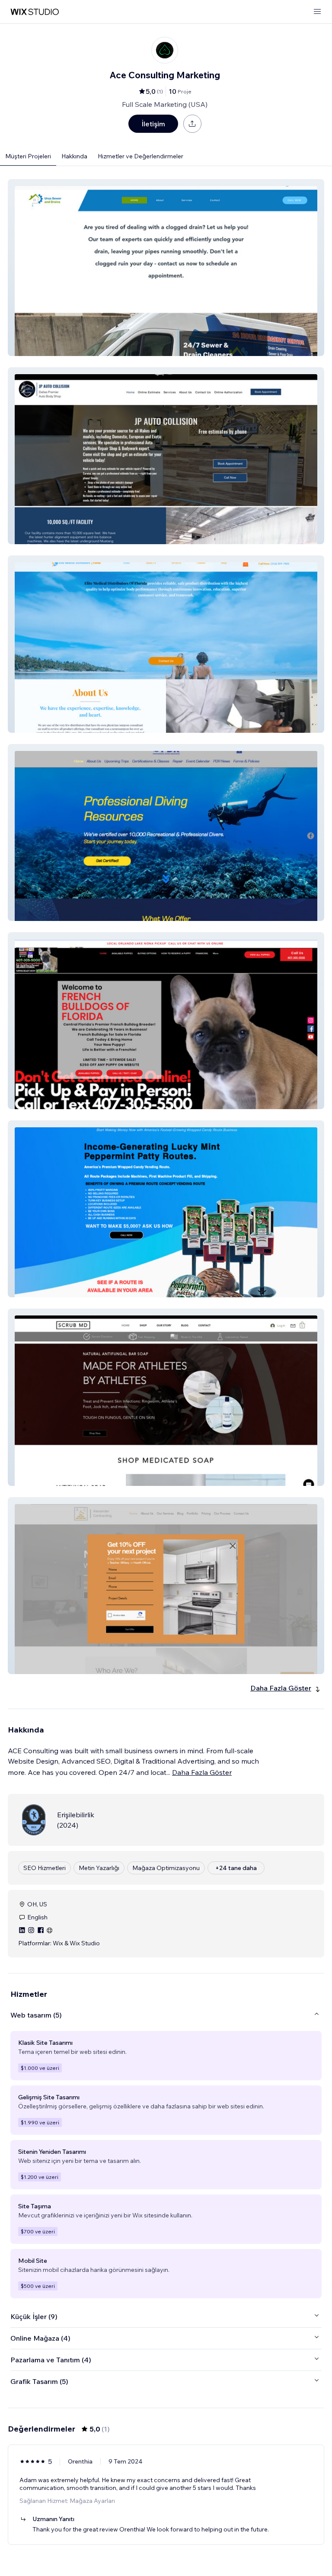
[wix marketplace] (35, 12)
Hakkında (74, 156)
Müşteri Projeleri (28, 156)
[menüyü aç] (317, 12)
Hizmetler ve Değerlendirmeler (140, 156)
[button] (166, 268)
